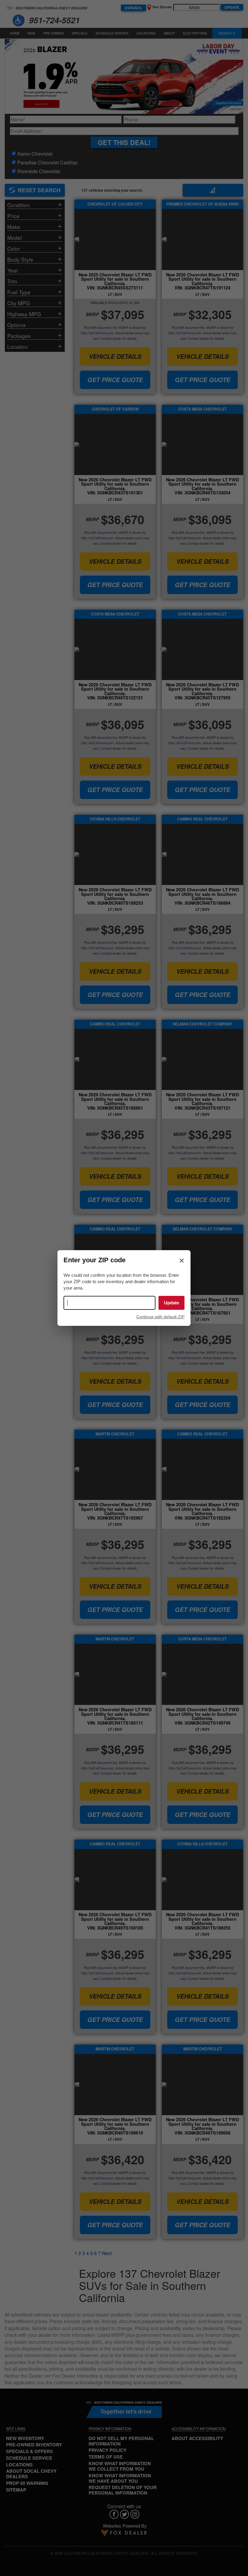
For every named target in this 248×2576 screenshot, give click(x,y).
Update (171, 1303)
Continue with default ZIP (160, 1317)
